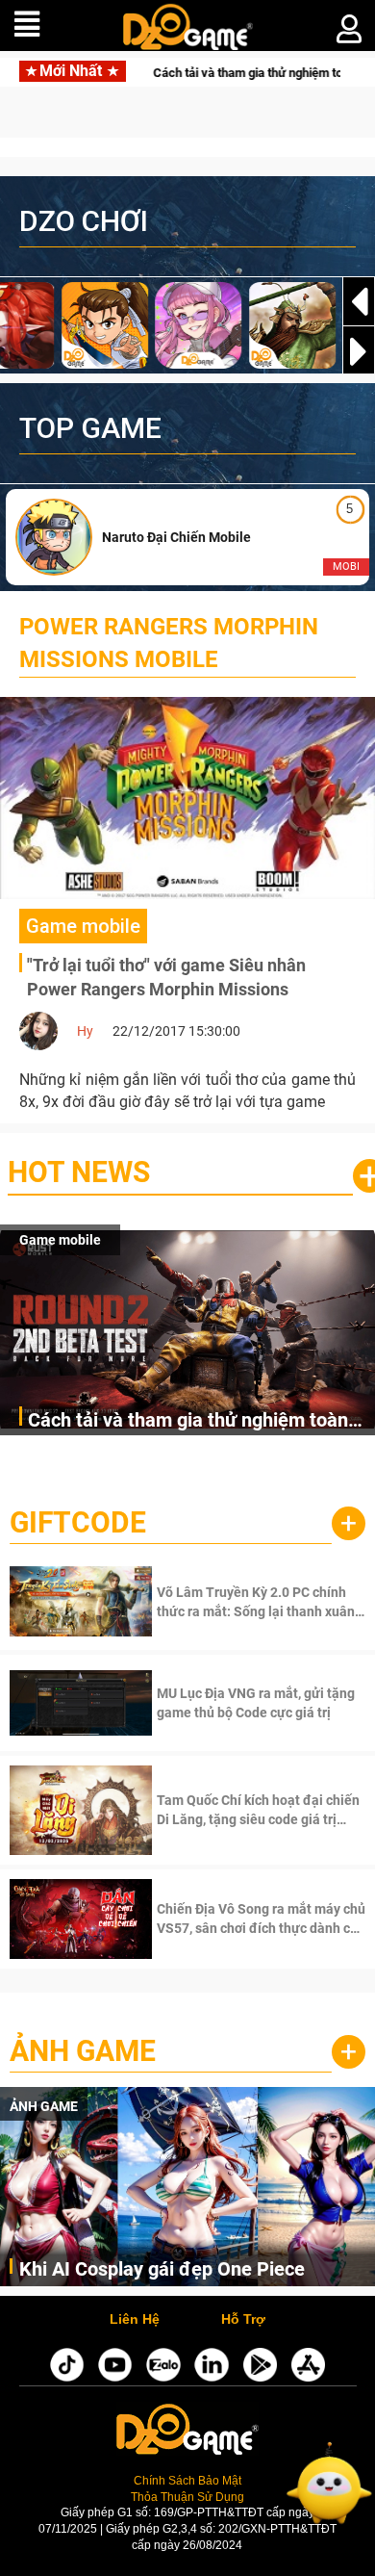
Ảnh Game (83, 2051)
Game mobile (60, 1240)
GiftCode (78, 1522)
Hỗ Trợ (243, 2320)
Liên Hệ (135, 2320)
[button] (359, 351)
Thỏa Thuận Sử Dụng (187, 2497)
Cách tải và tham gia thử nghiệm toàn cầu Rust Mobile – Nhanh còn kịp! (188, 1421)
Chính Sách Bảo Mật (187, 2480)
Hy (85, 1031)
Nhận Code (259, 1602)
